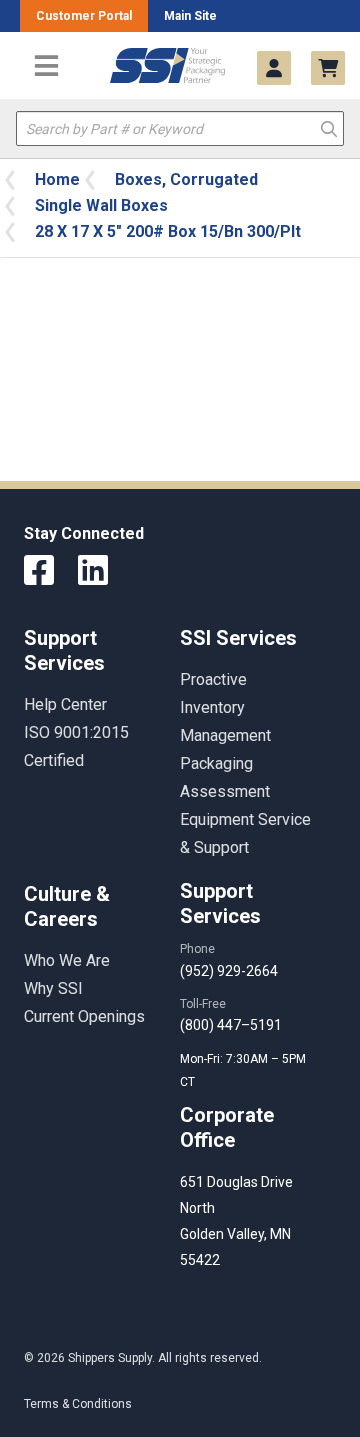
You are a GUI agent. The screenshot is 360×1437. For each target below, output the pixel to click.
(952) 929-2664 (229, 971)
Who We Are (67, 960)
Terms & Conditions (78, 1404)
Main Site (190, 16)
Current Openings (84, 1016)
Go (329, 127)
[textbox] (180, 128)
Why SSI (53, 988)
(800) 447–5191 (231, 1025)
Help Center (65, 704)
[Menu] (46, 65)
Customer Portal (84, 16)
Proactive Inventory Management (225, 707)
